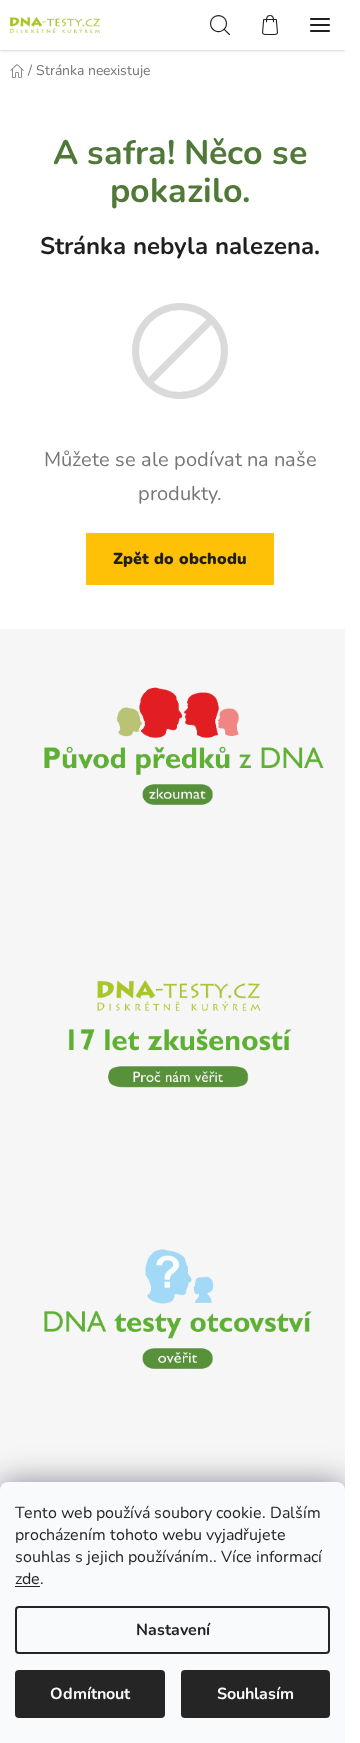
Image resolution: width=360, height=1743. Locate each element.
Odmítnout (90, 1694)
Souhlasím (255, 1694)
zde (27, 1579)
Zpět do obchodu (180, 559)
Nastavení (173, 1630)
